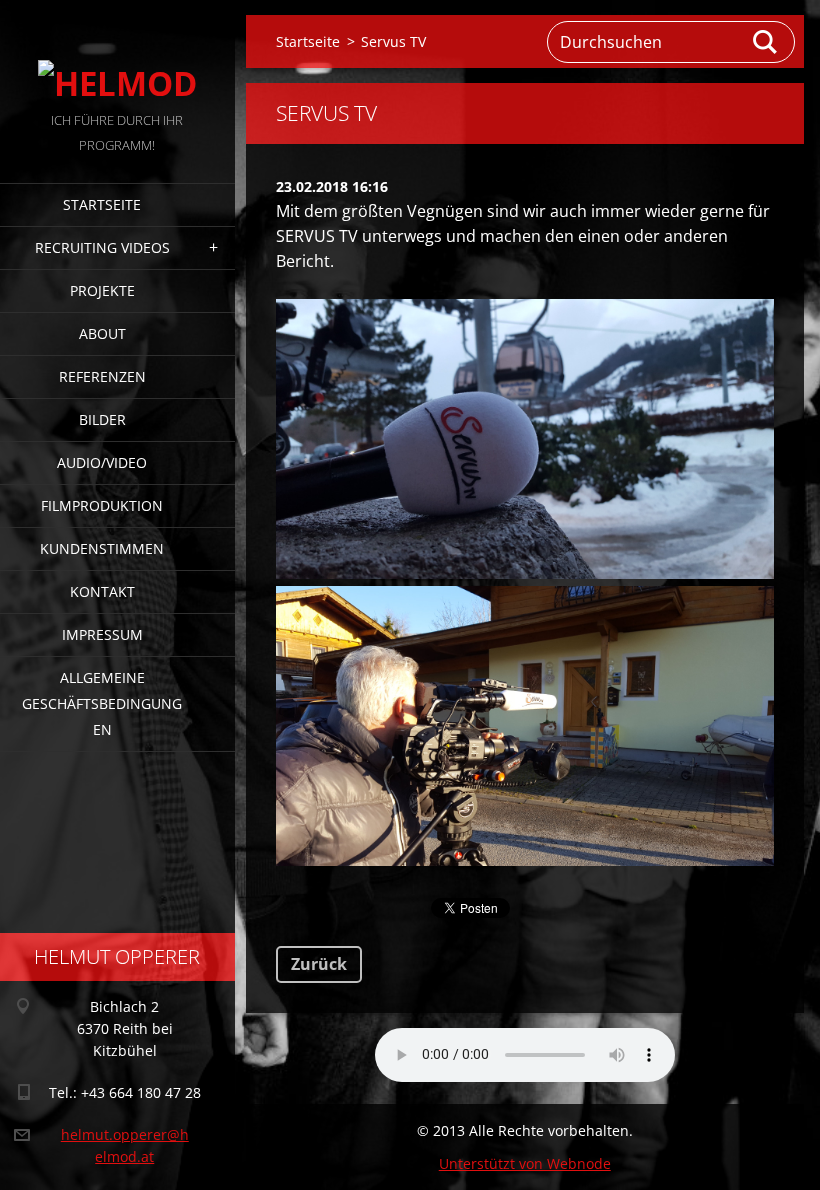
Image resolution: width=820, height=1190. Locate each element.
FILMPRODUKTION (102, 505)
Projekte (102, 290)
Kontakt (102, 591)
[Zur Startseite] (117, 54)
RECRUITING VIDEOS (102, 247)
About (102, 333)
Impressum (102, 634)
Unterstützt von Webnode (525, 1163)
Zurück (319, 964)
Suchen (766, 42)
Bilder (102, 419)
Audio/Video (102, 462)
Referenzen (102, 376)
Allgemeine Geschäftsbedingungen (102, 703)
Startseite (102, 204)
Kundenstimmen (102, 548)
